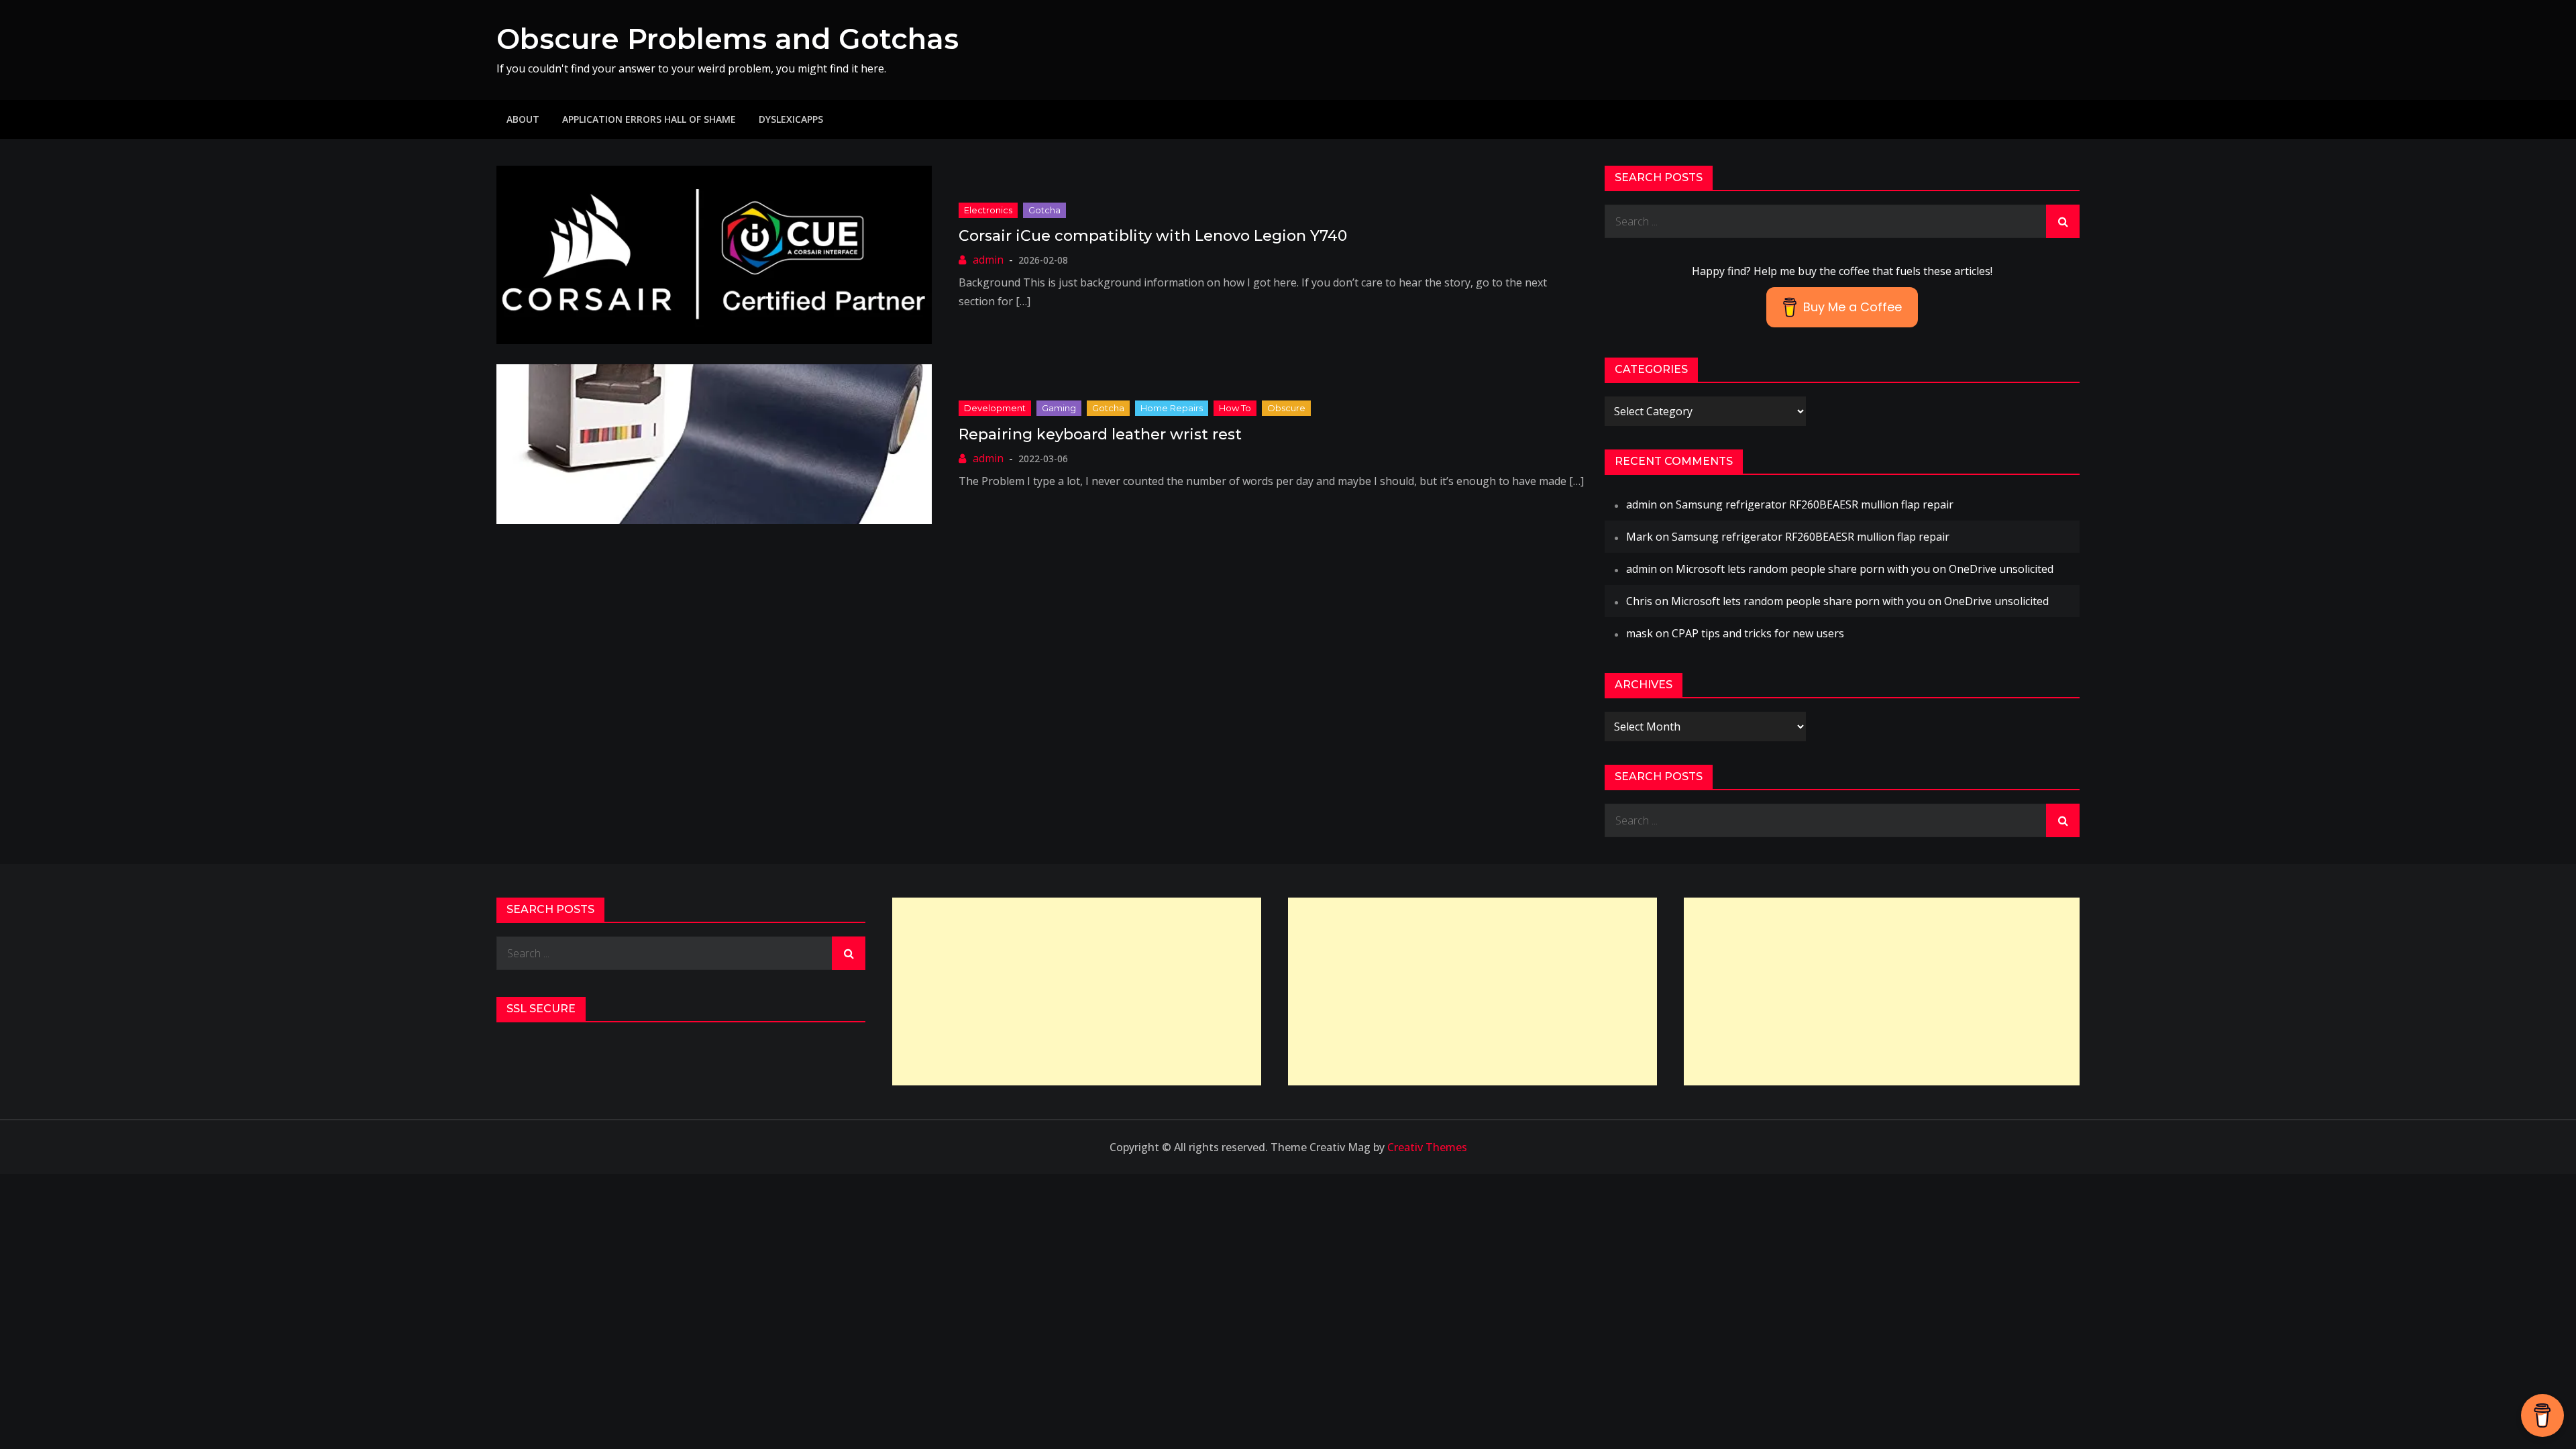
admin (988, 260)
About (523, 119)
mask (1640, 633)
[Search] (2063, 221)
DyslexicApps (791, 119)
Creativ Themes (1427, 1147)
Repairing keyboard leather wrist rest (1100, 434)
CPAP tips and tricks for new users (1758, 633)
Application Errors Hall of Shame (649, 119)
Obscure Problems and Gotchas (728, 39)
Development (995, 408)
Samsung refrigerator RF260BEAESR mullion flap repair (1815, 504)
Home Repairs (1172, 408)
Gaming (1059, 408)
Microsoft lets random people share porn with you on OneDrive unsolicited (1865, 569)
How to (1235, 408)
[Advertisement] (1077, 991)
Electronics (988, 210)
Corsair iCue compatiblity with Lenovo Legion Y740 (1153, 236)
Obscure (1286, 408)
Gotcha (1044, 210)
